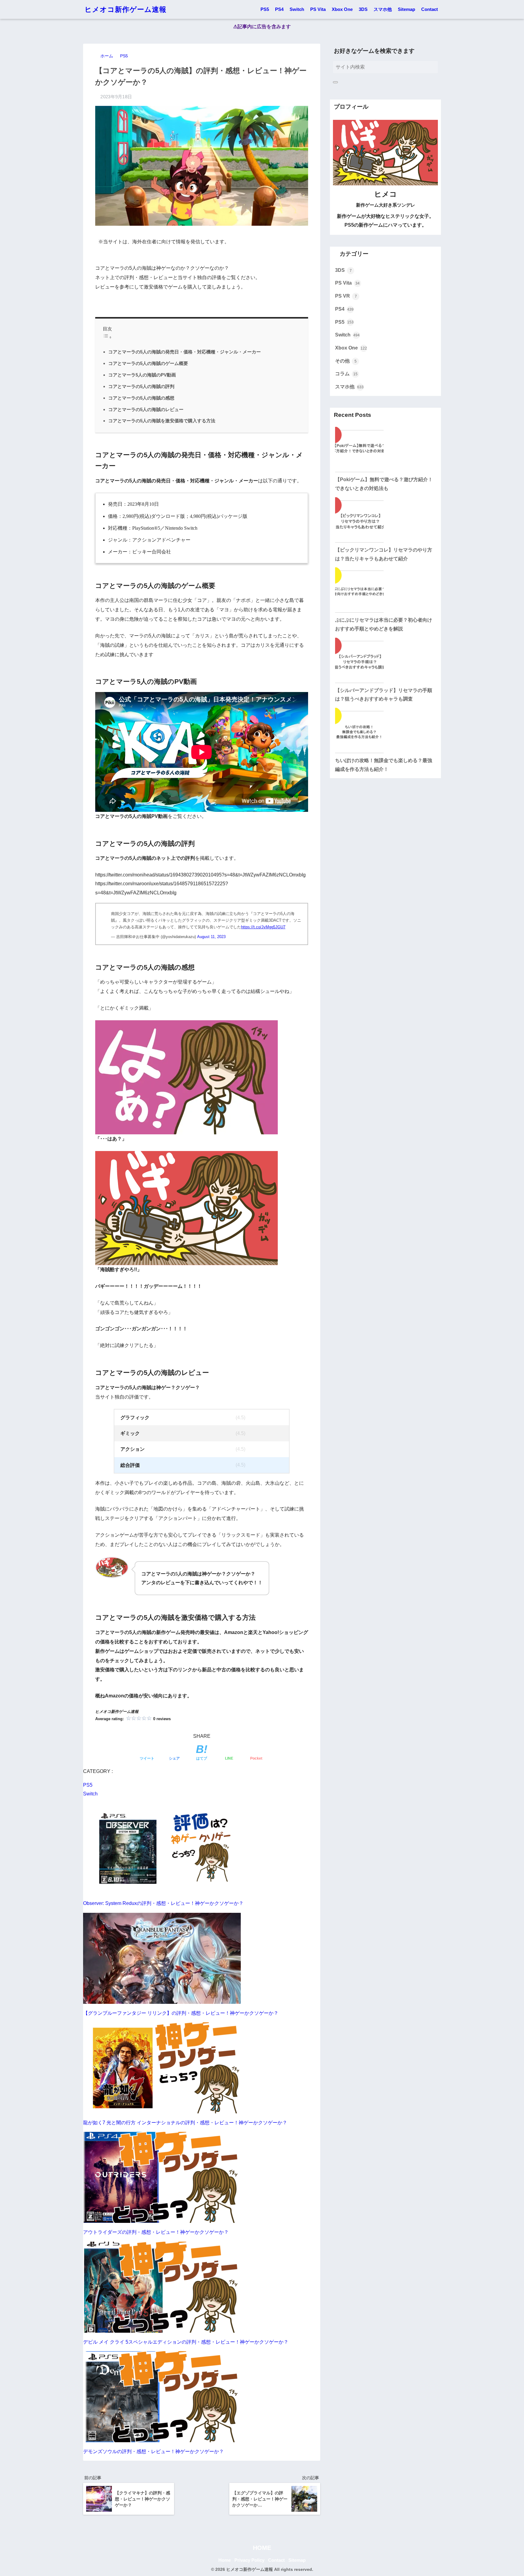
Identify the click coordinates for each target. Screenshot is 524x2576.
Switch (297, 9)
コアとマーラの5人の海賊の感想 (141, 398)
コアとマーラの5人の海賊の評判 (141, 386)
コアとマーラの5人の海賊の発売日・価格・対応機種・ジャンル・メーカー (185, 352)
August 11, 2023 (211, 937)
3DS (363, 9)
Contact (430, 9)
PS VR (346, 296)
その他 (346, 361)
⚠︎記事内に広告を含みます (262, 27)
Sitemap (406, 9)
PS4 (279, 9)
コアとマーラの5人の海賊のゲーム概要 (148, 363)
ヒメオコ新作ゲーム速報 (126, 9)
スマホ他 (383, 9)
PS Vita (318, 9)
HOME (262, 2548)
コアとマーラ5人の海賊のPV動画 (142, 375)
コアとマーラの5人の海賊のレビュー (146, 409)
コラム (346, 374)
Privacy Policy (249, 2560)
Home (225, 2560)
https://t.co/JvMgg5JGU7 (263, 927)
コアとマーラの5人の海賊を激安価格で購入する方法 (162, 421)
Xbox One (342, 9)
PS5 (265, 9)
